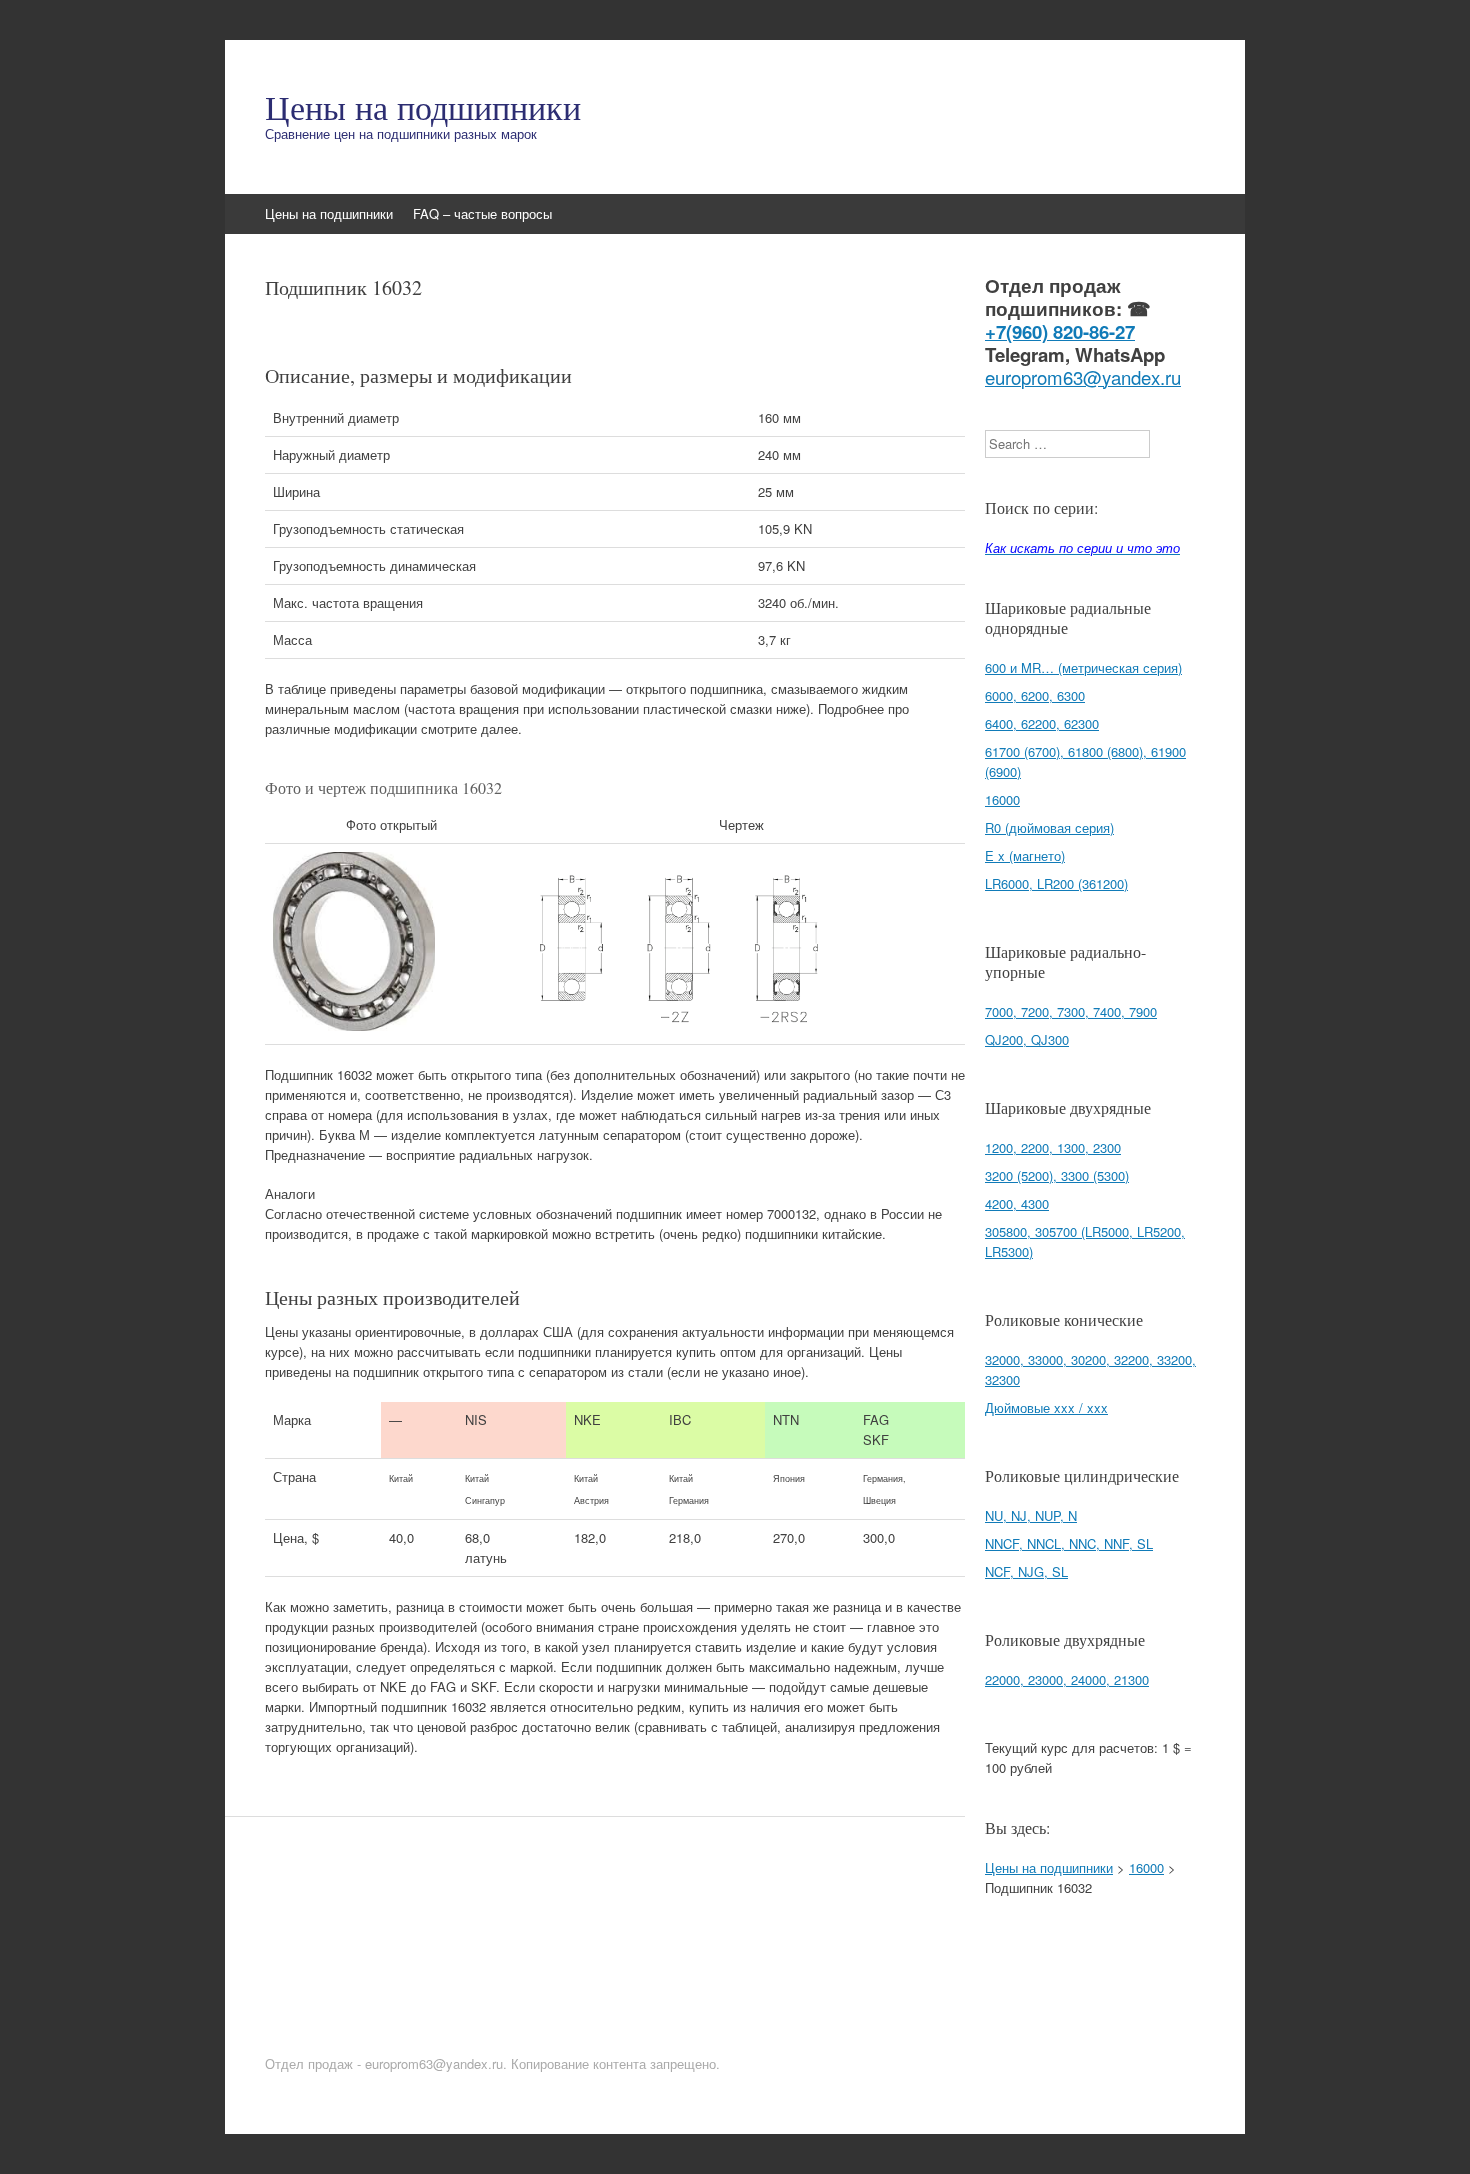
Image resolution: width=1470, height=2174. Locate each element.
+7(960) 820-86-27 (1060, 331)
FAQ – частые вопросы (482, 213)
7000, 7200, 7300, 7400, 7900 (1071, 1011)
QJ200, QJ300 (1027, 1039)
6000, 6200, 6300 (1035, 695)
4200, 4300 (1017, 1203)
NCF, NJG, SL (1026, 1571)
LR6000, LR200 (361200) (1056, 883)
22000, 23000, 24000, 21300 (1067, 1679)
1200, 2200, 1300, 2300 (1053, 1147)
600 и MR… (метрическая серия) (1083, 667)
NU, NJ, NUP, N (1031, 1515)
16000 (1002, 799)
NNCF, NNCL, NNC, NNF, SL (1069, 1543)
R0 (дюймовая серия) (1049, 827)
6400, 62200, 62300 (1042, 723)
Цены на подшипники (423, 107)
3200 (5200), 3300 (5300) (1057, 1175)
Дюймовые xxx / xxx (1046, 1407)
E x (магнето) (1025, 855)
